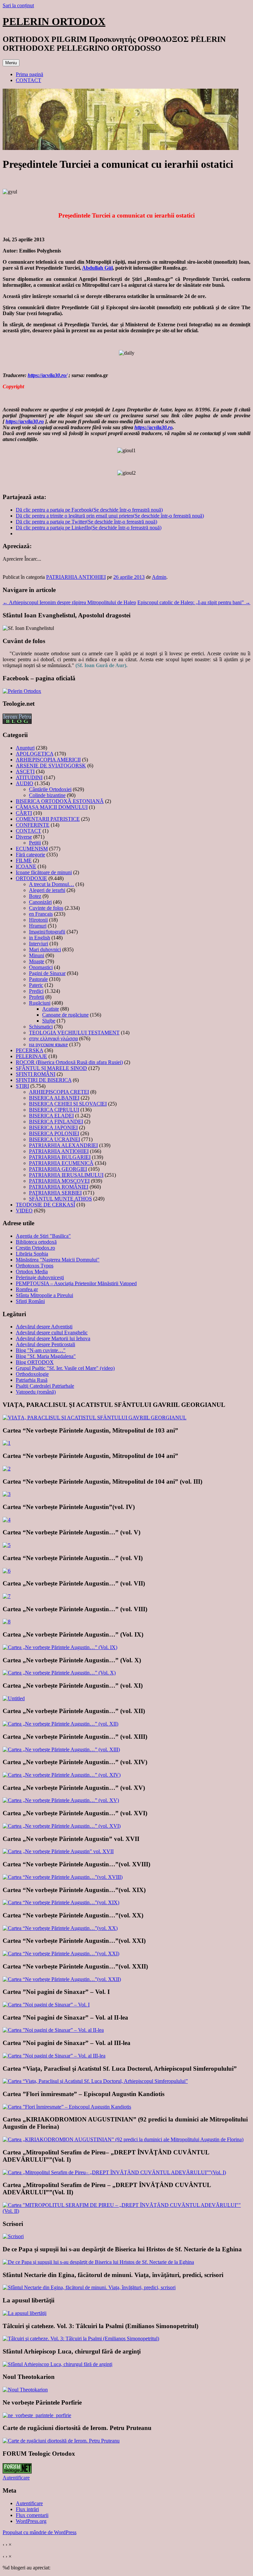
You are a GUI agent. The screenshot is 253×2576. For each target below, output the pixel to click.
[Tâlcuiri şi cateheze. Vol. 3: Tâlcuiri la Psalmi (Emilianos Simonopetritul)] (81, 2339)
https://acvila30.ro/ (47, 375)
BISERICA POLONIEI (54, 1133)
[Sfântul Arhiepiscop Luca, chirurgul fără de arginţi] (57, 2364)
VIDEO (24, 1211)
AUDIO (25, 783)
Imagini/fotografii (47, 932)
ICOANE (26, 866)
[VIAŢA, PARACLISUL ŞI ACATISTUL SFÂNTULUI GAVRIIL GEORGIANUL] (95, 1418)
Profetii (37, 997)
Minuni (37, 955)
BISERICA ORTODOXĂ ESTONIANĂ (60, 801)
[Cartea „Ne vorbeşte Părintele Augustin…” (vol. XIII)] (61, 1749)
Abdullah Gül (97, 268)
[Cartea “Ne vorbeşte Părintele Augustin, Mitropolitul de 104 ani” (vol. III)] (7, 1494)
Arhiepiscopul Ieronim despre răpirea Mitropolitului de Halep (69, 602)
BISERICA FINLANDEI (56, 1122)
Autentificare (16, 2478)
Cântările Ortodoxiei (50, 789)
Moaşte (37, 961)
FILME (24, 860)
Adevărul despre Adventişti (44, 1327)
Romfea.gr (27, 1289)
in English (40, 938)
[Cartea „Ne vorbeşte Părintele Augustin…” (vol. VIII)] (7, 1622)
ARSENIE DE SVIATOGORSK (51, 766)
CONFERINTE (33, 825)
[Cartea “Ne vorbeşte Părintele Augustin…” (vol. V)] (7, 1545)
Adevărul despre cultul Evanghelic (52, 1332)
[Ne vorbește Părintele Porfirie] (37, 2415)
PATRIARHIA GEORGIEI (58, 1169)
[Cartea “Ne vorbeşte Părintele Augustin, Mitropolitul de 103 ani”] (7, 1443)
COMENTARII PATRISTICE (48, 819)
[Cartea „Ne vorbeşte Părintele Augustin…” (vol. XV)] (61, 1800)
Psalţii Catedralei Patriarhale (45, 1386)
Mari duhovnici (45, 949)
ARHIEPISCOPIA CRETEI (59, 1092)
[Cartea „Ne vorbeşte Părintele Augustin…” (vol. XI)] (14, 1698)
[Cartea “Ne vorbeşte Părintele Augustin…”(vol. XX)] (60, 1928)
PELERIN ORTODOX (54, 21)
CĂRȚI (24, 813)
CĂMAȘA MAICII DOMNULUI (52, 807)
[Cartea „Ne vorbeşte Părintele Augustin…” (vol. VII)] (7, 1596)
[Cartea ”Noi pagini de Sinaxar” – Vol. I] (46, 2005)
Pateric (36, 985)
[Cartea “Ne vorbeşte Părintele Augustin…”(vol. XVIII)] (63, 1877)
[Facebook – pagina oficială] (22, 691)
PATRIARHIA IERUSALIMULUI (66, 1175)
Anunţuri (25, 748)
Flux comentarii (32, 2515)
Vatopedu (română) (36, 1392)
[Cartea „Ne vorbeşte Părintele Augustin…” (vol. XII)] (60, 1724)
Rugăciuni (40, 1003)
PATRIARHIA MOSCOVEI (59, 1181)
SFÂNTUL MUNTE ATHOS (60, 1199)
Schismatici (41, 1027)
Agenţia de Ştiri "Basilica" (43, 1236)
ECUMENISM (32, 849)
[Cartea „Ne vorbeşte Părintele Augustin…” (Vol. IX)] (60, 1647)
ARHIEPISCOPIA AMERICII (48, 760)
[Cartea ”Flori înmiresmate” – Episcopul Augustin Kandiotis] (67, 2107)
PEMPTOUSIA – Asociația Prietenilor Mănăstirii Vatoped (76, 1283)
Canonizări (40, 902)
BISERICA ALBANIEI (54, 1098)
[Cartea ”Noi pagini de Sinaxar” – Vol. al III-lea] (54, 2056)
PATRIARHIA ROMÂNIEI (59, 1187)
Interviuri (39, 944)
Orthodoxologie (32, 1374)
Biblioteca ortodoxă (36, 1242)
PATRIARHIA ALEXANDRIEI (63, 1145)
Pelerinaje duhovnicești (40, 1277)
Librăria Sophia (32, 1254)
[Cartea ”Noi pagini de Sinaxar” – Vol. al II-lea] (53, 2030)
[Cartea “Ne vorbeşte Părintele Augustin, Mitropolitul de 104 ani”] (7, 1469)
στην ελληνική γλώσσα (53, 1038)
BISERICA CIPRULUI (54, 1110)
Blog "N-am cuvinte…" (41, 1350)
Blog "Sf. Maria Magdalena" (46, 1356)
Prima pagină (29, 74)
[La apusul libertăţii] (25, 2313)
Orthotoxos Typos (35, 1266)
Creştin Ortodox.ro (35, 1248)
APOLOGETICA (35, 754)
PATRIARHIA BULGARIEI (60, 1157)
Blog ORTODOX (35, 1362)
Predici (36, 991)
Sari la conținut (18, 5)
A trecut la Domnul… (52, 884)
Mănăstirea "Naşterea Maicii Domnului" (58, 1260)
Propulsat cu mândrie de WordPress (40, 2532)
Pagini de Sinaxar (47, 973)
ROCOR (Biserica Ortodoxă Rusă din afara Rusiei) (69, 1062)
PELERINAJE (31, 1056)
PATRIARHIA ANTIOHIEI (76, 577)
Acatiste (51, 1009)
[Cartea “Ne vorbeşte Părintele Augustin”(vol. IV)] (7, 1520)
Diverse (24, 837)
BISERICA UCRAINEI (55, 1139)
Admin (159, 577)
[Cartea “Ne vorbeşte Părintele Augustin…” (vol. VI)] (7, 1571)
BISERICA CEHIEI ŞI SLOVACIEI (68, 1104)
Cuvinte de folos (46, 908)
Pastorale (38, 979)
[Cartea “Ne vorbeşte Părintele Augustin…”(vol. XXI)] (61, 1954)
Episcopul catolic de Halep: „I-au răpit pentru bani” (194, 602)
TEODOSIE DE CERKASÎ (45, 1205)
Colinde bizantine (47, 795)
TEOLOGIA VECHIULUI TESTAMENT (74, 1033)
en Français (41, 914)
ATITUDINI (29, 777)
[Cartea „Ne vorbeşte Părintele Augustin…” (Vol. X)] (59, 1673)
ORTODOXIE (31, 878)
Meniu (11, 63)
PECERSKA (29, 1050)
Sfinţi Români (30, 1301)
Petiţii (35, 843)
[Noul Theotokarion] (25, 2390)
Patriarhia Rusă (32, 1380)
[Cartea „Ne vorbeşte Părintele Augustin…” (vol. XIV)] (62, 1775)
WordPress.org (31, 2521)
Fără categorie (30, 855)
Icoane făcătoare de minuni (44, 872)
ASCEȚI (25, 771)
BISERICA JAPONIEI (53, 1127)
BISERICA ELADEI (51, 1116)
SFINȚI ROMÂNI (36, 1074)
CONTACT (28, 80)
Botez (35, 896)
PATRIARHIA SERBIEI (55, 1193)
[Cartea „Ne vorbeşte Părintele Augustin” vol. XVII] (58, 1851)
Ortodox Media (32, 1272)
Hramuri (38, 926)
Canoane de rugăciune (65, 1015)
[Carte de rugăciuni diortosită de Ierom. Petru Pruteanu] (61, 2441)
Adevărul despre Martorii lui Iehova (53, 1338)
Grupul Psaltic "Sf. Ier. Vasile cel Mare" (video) (65, 1368)
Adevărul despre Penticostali (45, 1344)
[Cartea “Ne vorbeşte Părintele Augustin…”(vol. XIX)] (61, 1902)
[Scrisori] (13, 2236)
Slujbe (49, 1021)
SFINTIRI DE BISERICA (44, 1080)
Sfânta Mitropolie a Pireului (44, 1295)
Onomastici (41, 967)
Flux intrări (27, 2509)
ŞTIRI (22, 1086)
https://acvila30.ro (25, 421)
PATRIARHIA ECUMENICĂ (61, 1163)
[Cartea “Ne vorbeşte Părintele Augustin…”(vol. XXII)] (62, 1979)
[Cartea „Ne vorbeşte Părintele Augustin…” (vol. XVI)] (62, 1826)
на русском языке (48, 1044)
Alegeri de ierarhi (47, 890)
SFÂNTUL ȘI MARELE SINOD (51, 1068)
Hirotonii (38, 920)
